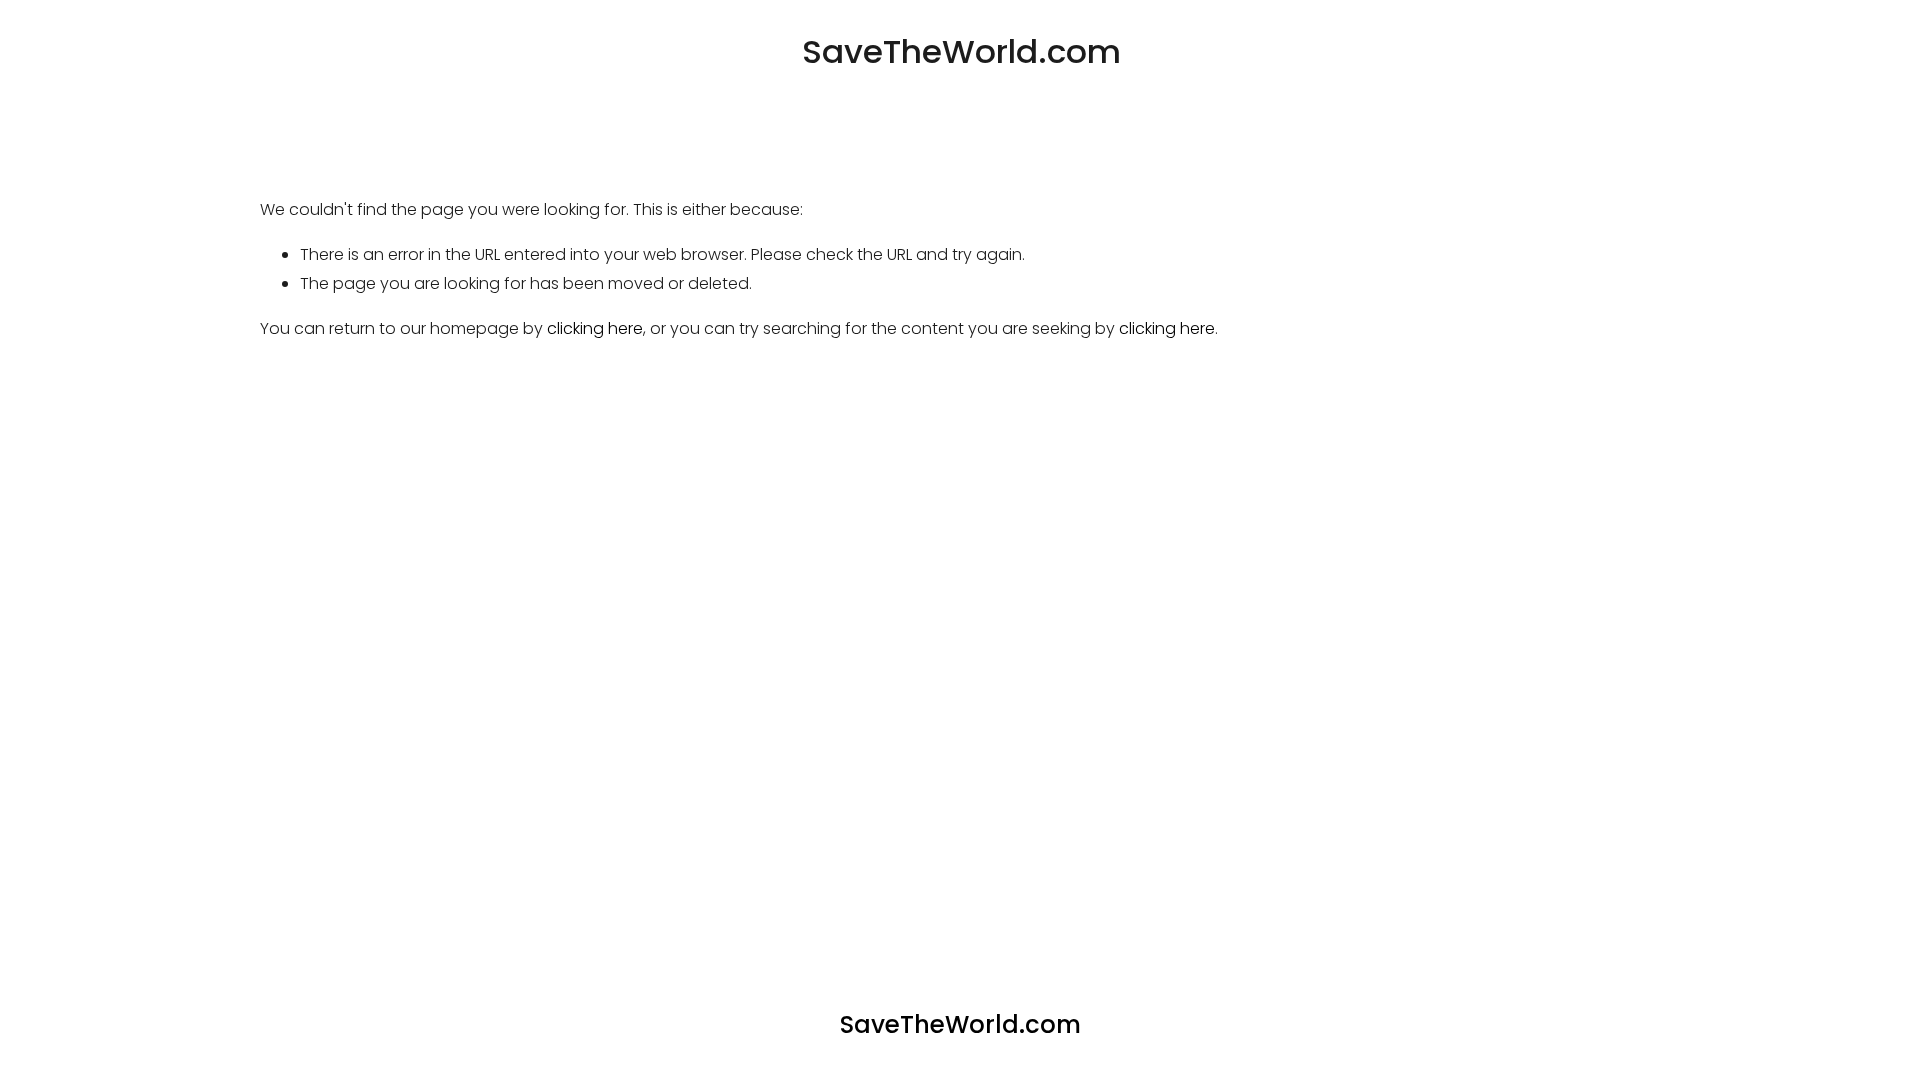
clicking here (595, 328)
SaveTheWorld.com (961, 51)
